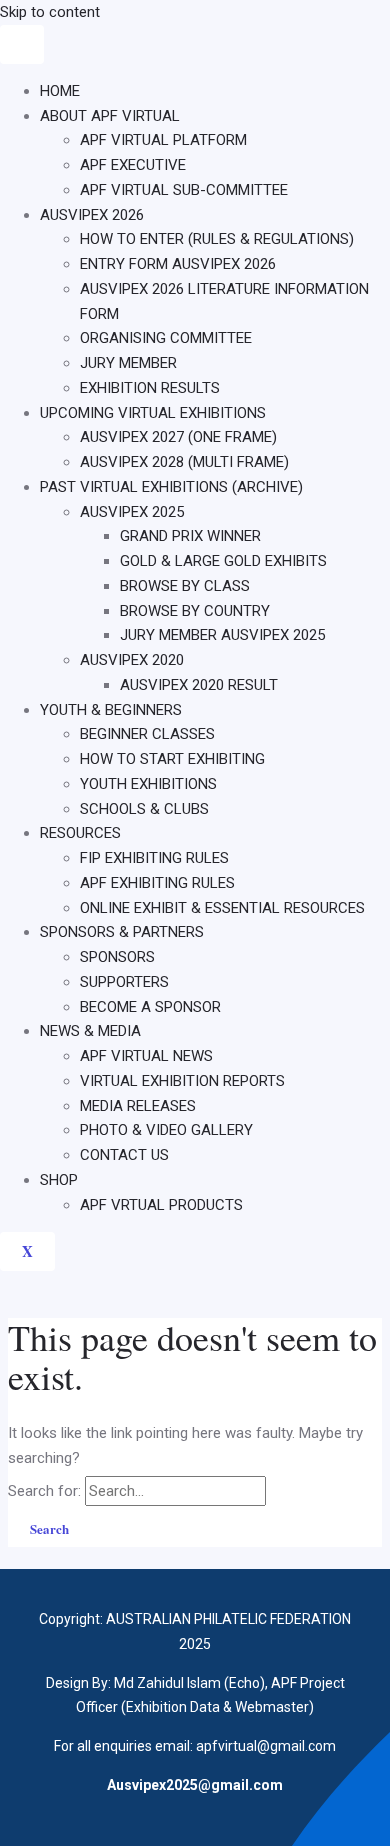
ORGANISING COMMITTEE (166, 338)
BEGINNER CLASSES (147, 734)
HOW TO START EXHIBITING (172, 759)
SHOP (59, 1180)
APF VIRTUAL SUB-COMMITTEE (184, 190)
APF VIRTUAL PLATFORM (163, 140)
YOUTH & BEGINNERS (111, 710)
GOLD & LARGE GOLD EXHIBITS (223, 561)
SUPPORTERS (124, 982)
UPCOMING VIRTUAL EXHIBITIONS (153, 413)
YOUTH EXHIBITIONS (148, 784)
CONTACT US (124, 1155)
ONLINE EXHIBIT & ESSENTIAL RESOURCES (222, 908)
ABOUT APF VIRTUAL (110, 116)
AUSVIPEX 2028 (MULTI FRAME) (184, 462)
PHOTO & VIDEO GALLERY (166, 1130)
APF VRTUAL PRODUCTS (161, 1205)
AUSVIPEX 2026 (92, 215)
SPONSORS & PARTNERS (122, 932)
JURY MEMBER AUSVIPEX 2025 (222, 635)
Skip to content (50, 12)
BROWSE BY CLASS (185, 586)
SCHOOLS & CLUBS (144, 809)
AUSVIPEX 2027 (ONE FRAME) (178, 437)
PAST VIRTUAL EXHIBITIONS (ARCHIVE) (171, 487)
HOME (60, 91)
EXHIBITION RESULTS (150, 388)
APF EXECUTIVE (133, 165)
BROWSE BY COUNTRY (195, 611)
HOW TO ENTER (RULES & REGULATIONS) (217, 239)
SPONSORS (117, 957)
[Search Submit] (292, 1490)
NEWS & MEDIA (90, 1031)
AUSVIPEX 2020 (132, 660)
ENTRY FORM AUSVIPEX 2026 (178, 264)
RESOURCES (80, 833)
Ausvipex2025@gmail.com (195, 1785)
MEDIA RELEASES (138, 1106)
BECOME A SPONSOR (150, 1007)
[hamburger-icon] (22, 44)
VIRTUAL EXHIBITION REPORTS (182, 1081)
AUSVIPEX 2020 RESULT (199, 685)
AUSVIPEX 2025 (132, 512)
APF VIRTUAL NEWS (146, 1056)
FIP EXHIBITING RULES (154, 858)
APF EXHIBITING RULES (157, 883)
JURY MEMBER (128, 363)
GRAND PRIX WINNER (190, 536)
